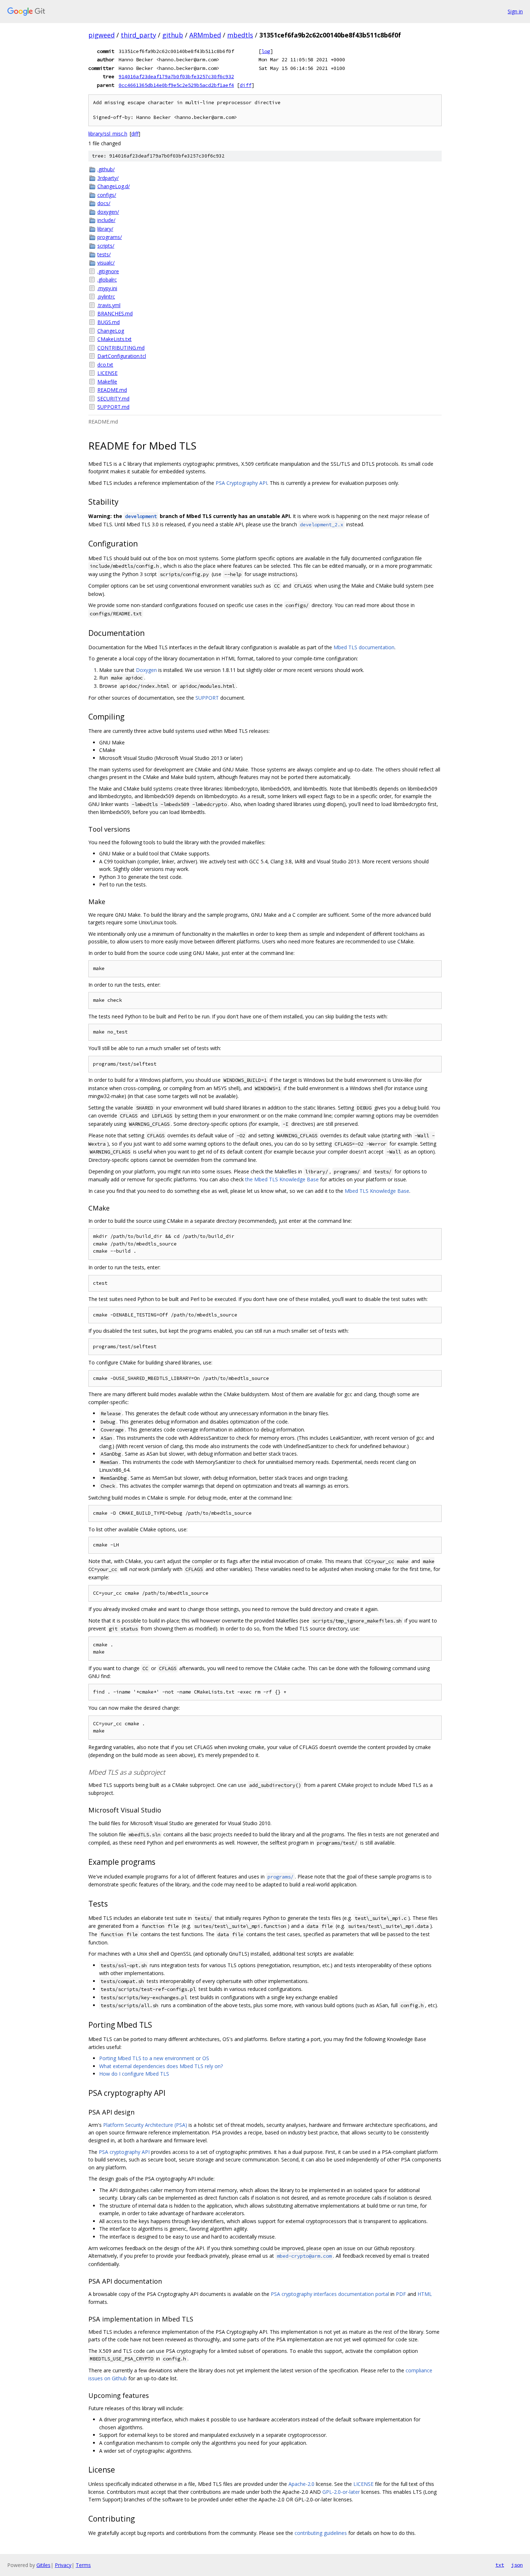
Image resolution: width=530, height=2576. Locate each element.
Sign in (515, 11)
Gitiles (43, 2565)
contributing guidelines (321, 2533)
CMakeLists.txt (114, 339)
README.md (112, 390)
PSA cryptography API (124, 2152)
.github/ (106, 169)
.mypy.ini (107, 288)
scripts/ (106, 246)
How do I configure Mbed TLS (134, 2074)
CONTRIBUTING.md (121, 348)
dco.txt (105, 365)
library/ (105, 229)
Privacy (63, 2565)
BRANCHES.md (115, 313)
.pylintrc (106, 296)
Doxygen (146, 670)
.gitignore (108, 271)
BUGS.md (109, 322)
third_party (138, 35)
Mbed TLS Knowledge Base (377, 1191)
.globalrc (107, 280)
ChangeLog (111, 331)
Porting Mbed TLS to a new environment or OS (154, 2058)
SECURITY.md (113, 399)
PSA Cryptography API (241, 483)
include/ (106, 220)
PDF (401, 2294)
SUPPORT (207, 698)
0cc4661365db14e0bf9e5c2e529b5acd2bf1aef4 (176, 85)
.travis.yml (109, 305)
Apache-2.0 (301, 2484)
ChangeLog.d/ (114, 186)
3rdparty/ (108, 178)
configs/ (107, 195)
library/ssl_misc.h (108, 134)
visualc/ (106, 263)
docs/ (104, 203)
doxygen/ (108, 212)
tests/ (104, 254)
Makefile (107, 382)
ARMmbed (205, 35)
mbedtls (240, 35)
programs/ (110, 237)
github (173, 35)
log (266, 51)
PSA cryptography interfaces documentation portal (330, 2294)
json (517, 2565)
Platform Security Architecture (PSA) (145, 2125)
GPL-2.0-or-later (341, 2492)
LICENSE (107, 373)
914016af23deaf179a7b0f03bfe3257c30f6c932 (176, 76)
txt (500, 2565)
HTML (425, 2294)
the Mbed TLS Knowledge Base (282, 1179)
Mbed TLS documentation (364, 647)
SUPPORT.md (113, 407)
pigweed (101, 35)
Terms (83, 2565)
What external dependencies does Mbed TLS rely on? (161, 2066)
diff (246, 85)
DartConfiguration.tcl (122, 356)
